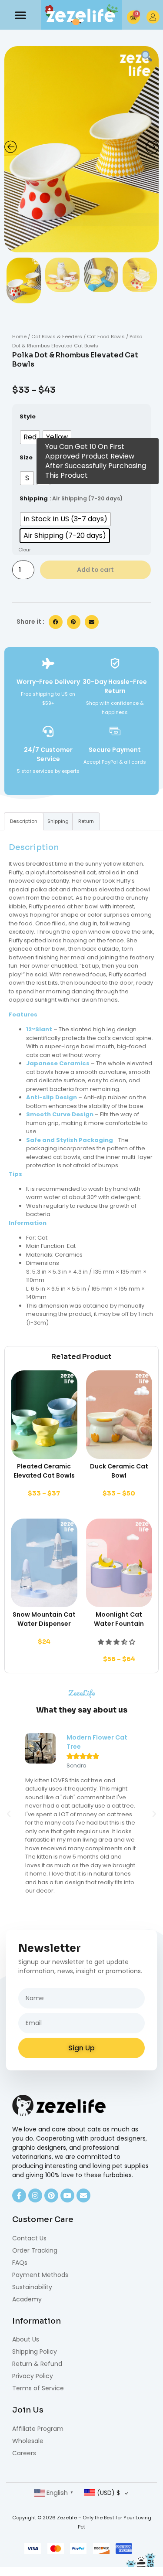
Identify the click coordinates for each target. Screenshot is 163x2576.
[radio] (30, 437)
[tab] (24, 821)
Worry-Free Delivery (48, 682)
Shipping (34, 498)
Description (24, 821)
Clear (25, 550)
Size (26, 457)
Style (28, 416)
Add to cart (95, 570)
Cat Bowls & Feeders (57, 336)
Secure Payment (115, 750)
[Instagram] (35, 2195)
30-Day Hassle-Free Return (115, 686)
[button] (20, 15)
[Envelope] (83, 2195)
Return (86, 821)
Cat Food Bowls (106, 336)
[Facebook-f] (19, 2195)
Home (19, 336)
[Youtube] (67, 2195)
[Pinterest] (51, 2195)
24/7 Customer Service (48, 754)
